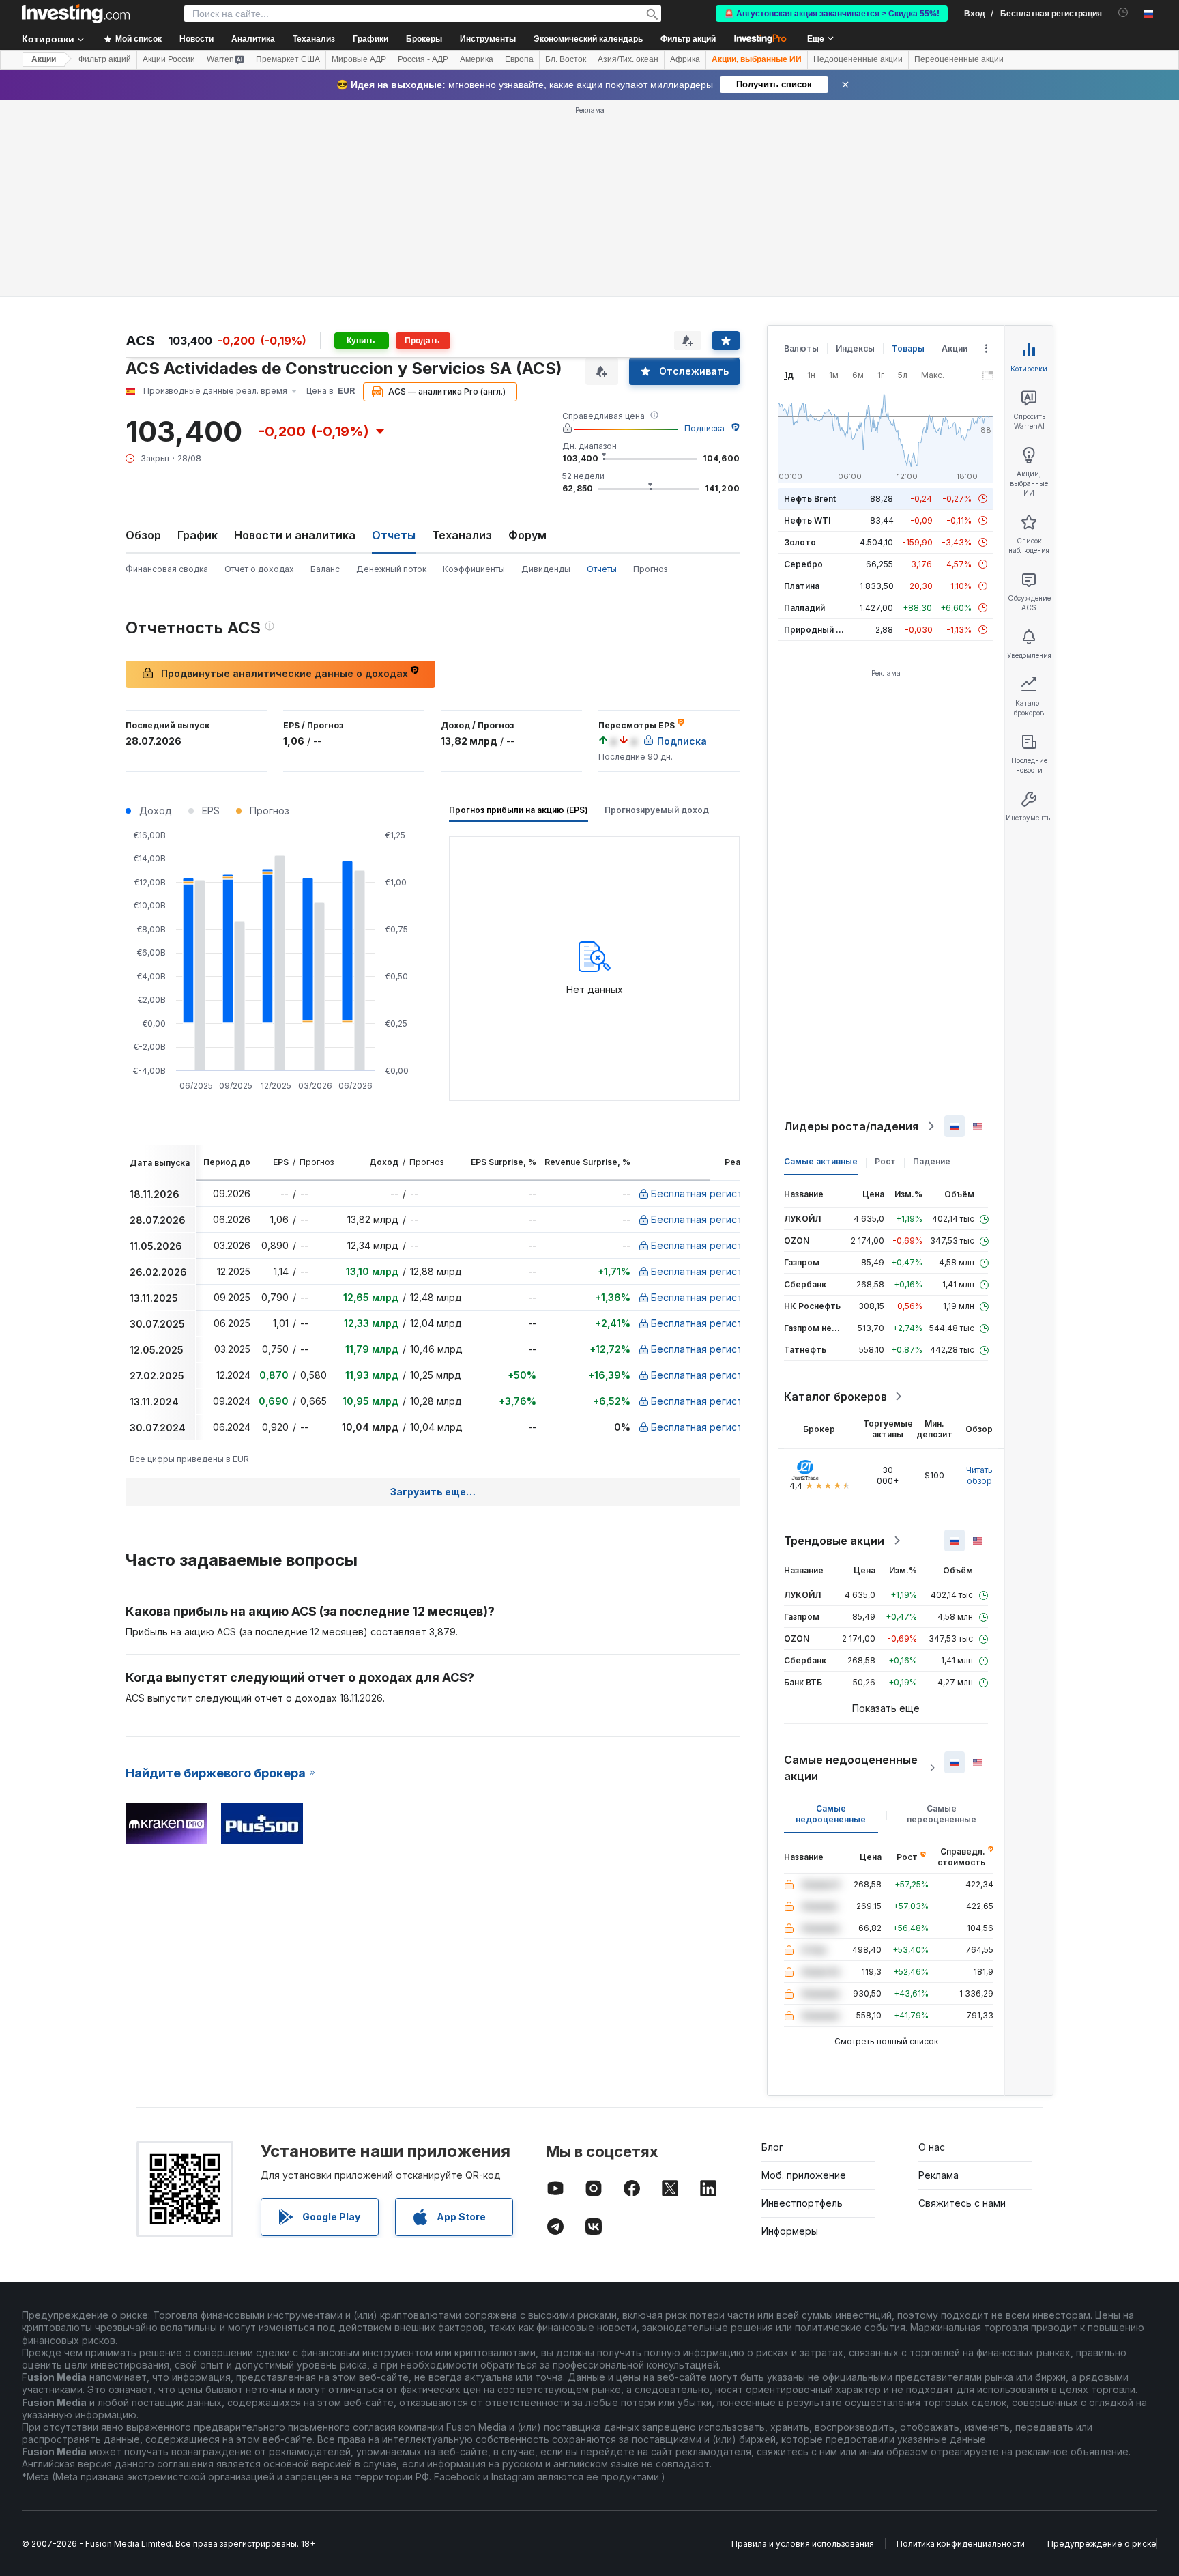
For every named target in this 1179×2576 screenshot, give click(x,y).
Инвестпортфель (802, 2203)
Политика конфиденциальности (961, 2544)
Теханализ (462, 535)
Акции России (169, 59)
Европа (519, 59)
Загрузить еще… (433, 1492)
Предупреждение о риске (1102, 2544)
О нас (932, 2147)
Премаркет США (288, 59)
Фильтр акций (688, 39)
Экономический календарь (588, 39)
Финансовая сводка (167, 569)
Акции (44, 59)
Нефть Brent (810, 499)
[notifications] (1123, 13)
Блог (772, 2147)
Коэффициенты (474, 569)
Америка (477, 59)
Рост (885, 1161)
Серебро (803, 564)
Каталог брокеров (835, 1397)
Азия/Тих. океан (628, 59)
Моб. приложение (804, 2175)
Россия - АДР (423, 59)
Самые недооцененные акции (851, 1768)
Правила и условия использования (803, 2544)
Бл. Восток (566, 59)
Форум (527, 535)
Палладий (804, 608)
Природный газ (816, 630)
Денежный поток (391, 569)
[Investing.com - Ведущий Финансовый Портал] (76, 14)
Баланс (325, 569)
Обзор (143, 535)
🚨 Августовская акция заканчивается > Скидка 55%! (832, 14)
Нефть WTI (807, 520)
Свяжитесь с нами (962, 2203)
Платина (802, 586)
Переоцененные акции (959, 59)
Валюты (801, 348)
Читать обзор (979, 1475)
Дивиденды (546, 569)
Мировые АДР (359, 59)
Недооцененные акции (858, 59)
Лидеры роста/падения (851, 1126)
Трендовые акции (834, 1541)
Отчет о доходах (259, 569)
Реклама (938, 2175)
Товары (908, 348)
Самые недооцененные (831, 1814)
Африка (685, 59)
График (198, 535)
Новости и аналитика (295, 535)
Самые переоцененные (942, 1814)
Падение (932, 1161)
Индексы (855, 348)
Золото (800, 542)
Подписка (704, 428)
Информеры (790, 2231)
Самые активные (821, 1161)
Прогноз (650, 569)
